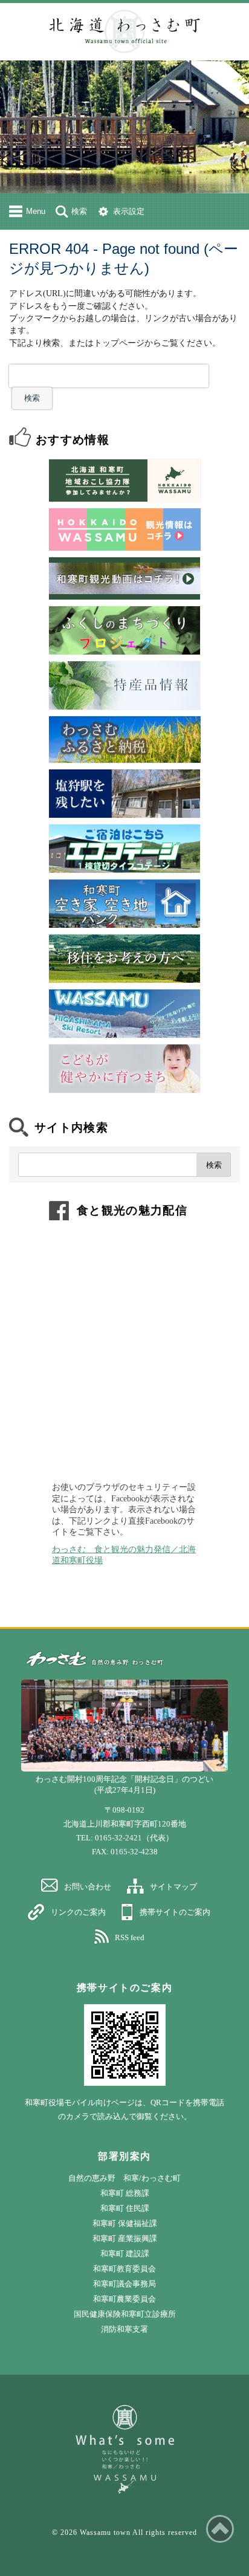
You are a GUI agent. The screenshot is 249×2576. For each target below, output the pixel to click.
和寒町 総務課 (125, 2193)
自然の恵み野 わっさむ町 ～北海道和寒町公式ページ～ (124, 31)
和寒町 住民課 (125, 2208)
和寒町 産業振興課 (125, 2238)
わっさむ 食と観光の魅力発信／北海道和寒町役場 (124, 1555)
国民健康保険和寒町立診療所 (125, 2314)
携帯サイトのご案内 (175, 1912)
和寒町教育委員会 (124, 2269)
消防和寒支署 (124, 2329)
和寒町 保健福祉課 (125, 2223)
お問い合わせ (88, 1887)
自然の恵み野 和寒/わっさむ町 (124, 2178)
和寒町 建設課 (125, 2254)
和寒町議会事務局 (124, 2284)
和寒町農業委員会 (124, 2299)
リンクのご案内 (78, 1912)
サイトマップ (173, 1887)
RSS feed (130, 1937)
